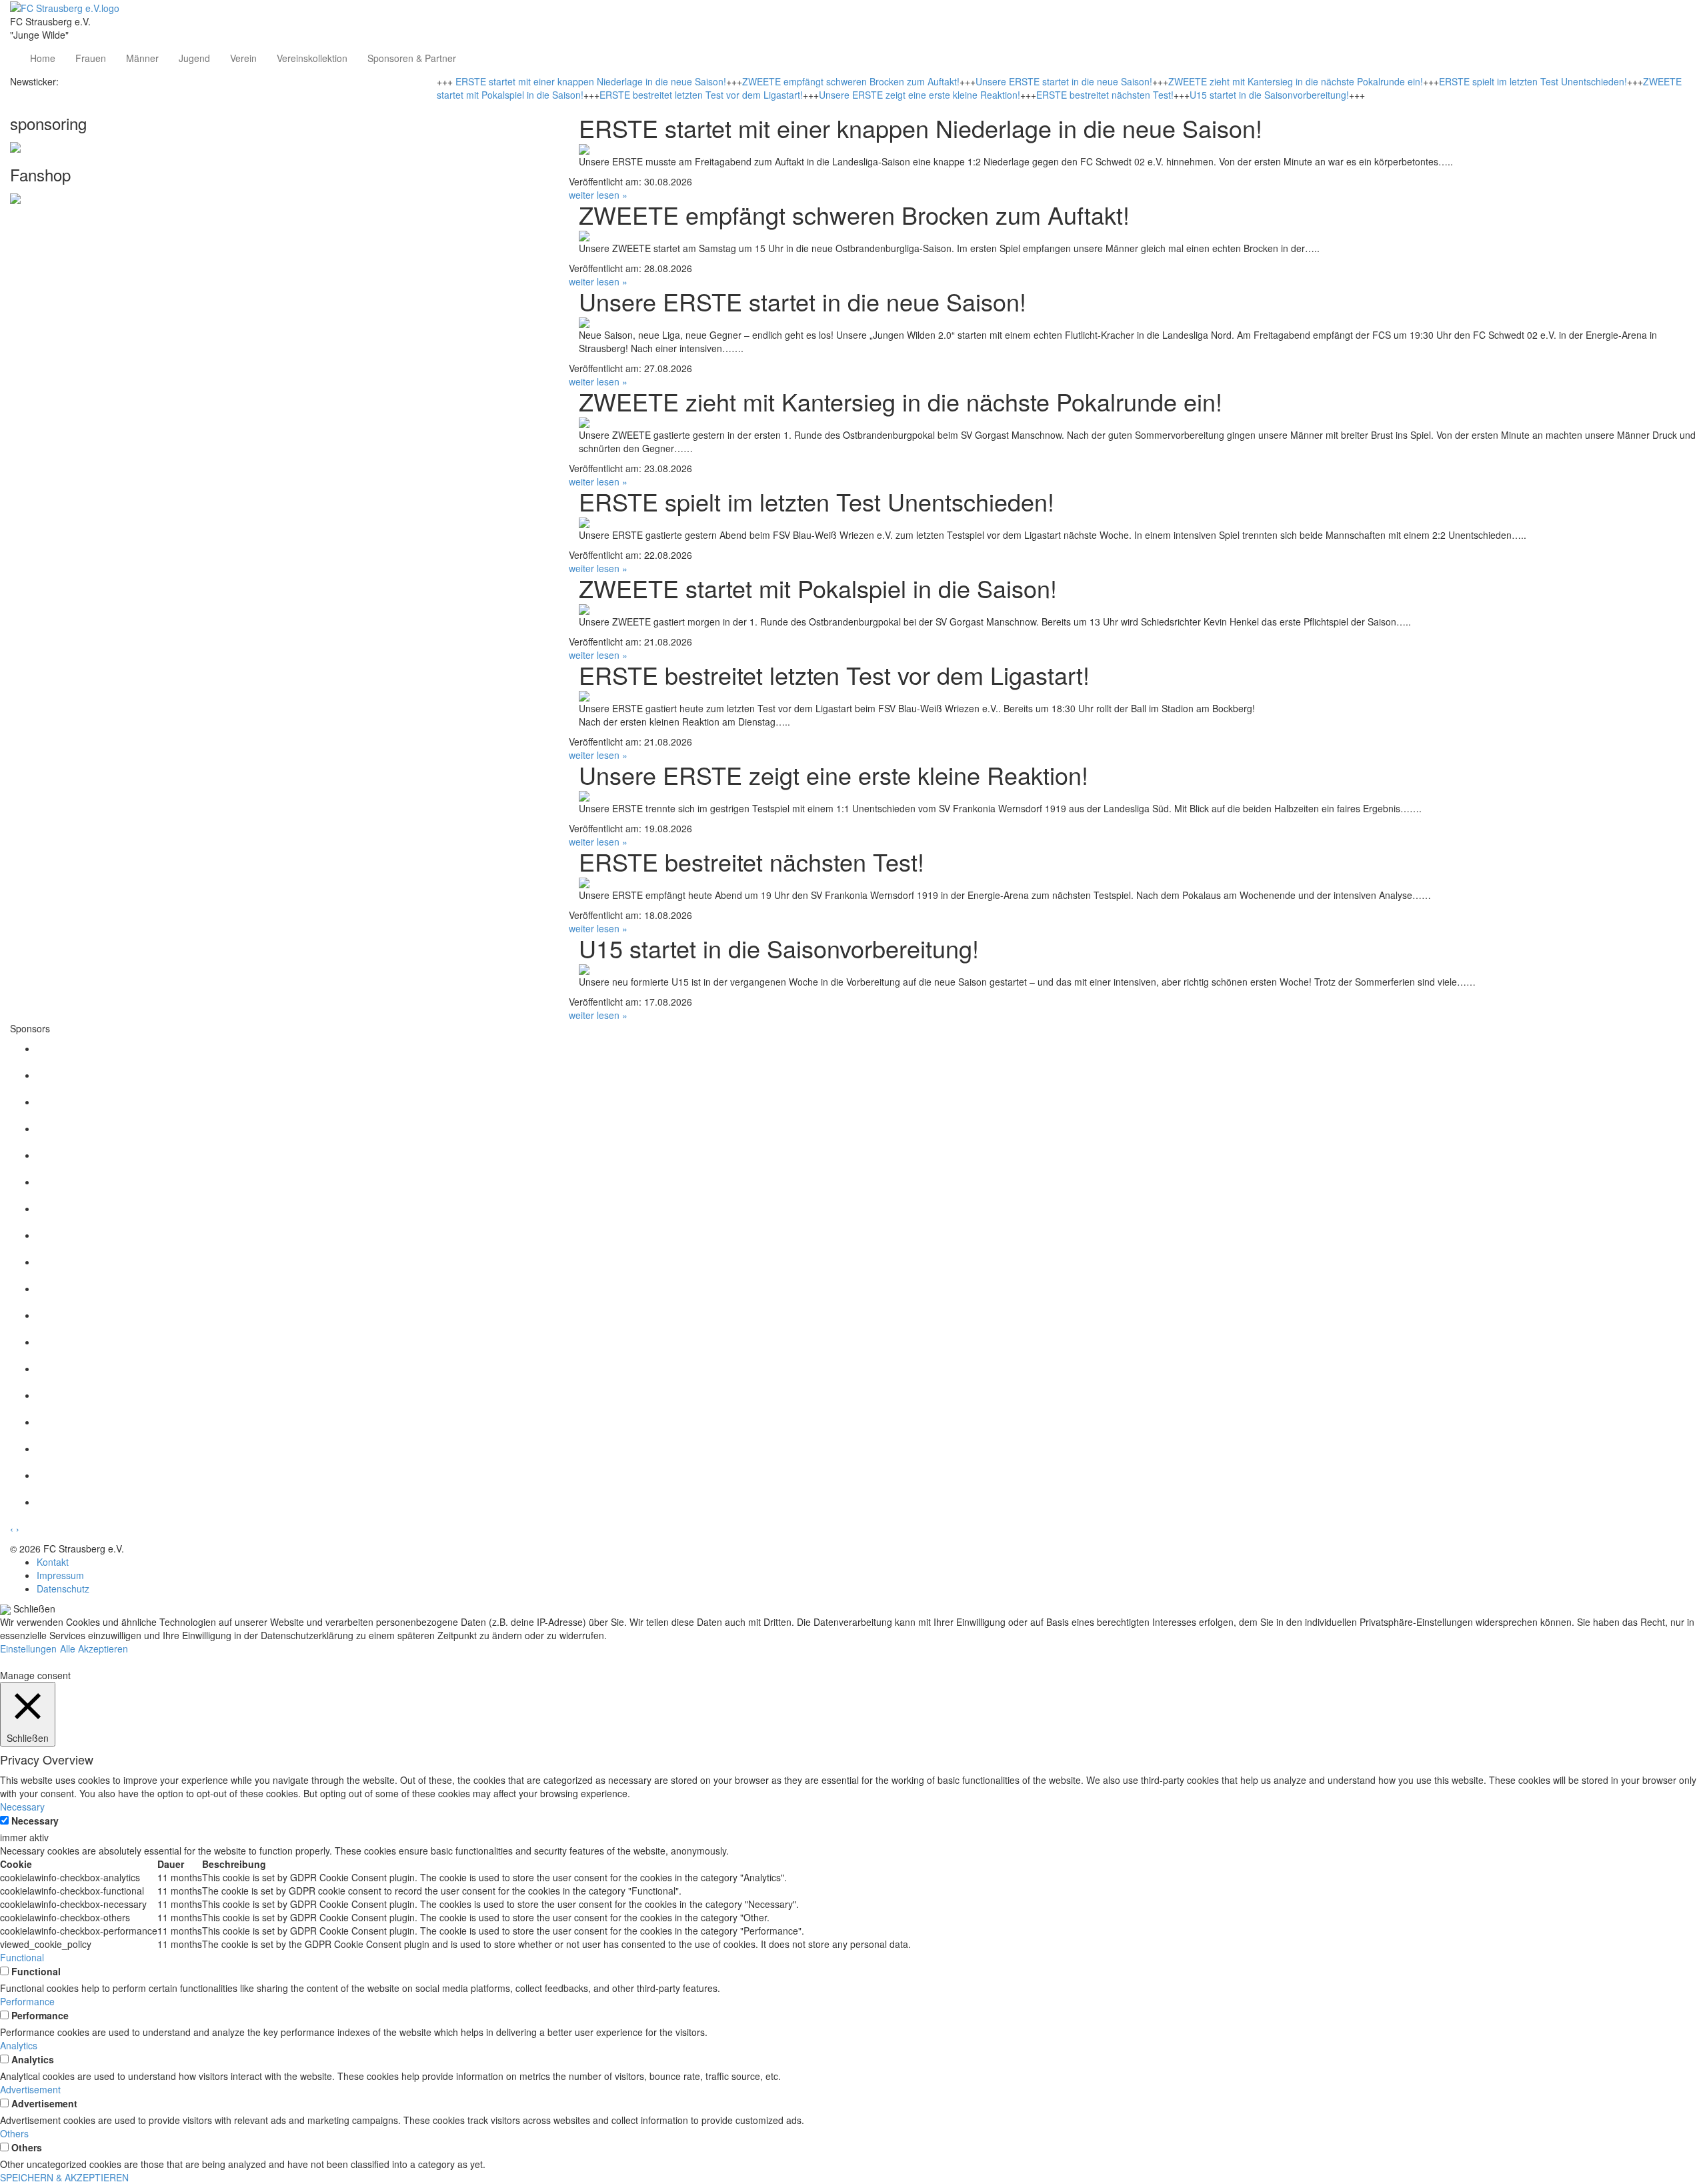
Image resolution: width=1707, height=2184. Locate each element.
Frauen (91, 58)
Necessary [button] (22, 1807)
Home (43, 58)
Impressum (60, 1575)
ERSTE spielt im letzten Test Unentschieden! (1533, 81)
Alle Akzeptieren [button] (94, 1649)
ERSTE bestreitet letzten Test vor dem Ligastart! (701, 95)
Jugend (194, 58)
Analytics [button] (19, 2045)
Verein (243, 58)
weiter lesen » (598, 195)
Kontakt (53, 1562)
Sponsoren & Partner (412, 58)
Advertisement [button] (30, 2089)
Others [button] (14, 2133)
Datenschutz (63, 1588)
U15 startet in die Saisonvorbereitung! (1269, 95)
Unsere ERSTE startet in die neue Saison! (1064, 81)
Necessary (35, 1821)
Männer (142, 58)
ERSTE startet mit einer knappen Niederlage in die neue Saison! (591, 81)
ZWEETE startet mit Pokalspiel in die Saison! (818, 588)
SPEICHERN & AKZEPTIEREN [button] (64, 2177)
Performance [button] (27, 2001)
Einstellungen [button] (28, 1649)
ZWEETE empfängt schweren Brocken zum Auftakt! (851, 81)
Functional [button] (22, 1957)
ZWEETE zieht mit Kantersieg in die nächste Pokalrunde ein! (1296, 81)
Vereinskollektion (312, 58)
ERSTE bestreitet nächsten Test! (1105, 95)
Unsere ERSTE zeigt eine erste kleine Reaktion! (920, 95)
